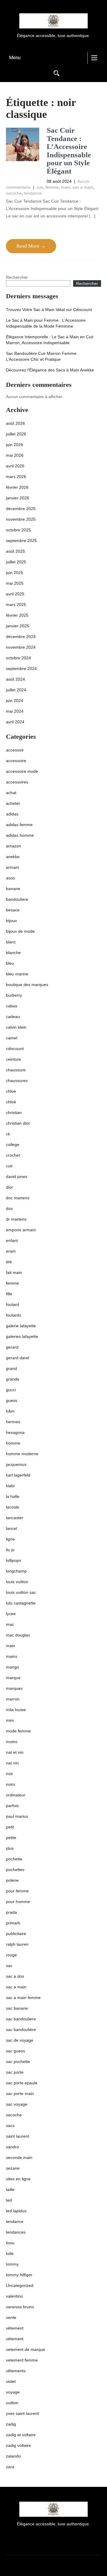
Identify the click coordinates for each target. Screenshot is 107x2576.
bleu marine (17, 974)
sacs (10, 2125)
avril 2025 (15, 594)
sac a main (83, 187)
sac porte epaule (22, 2083)
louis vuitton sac (21, 1592)
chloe (11, 1091)
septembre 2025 (21, 541)
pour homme (18, 1902)
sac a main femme (23, 1998)
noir (10, 1774)
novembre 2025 (21, 519)
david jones (17, 1176)
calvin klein (16, 1027)
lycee (11, 1614)
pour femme (17, 1891)
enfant (12, 1240)
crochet (13, 1155)
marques (14, 1688)
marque (13, 1678)
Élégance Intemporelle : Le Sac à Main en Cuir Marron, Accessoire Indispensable (50, 340)
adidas (12, 814)
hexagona (15, 1432)
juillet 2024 (16, 690)
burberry (14, 995)
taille (10, 2189)
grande (13, 1379)
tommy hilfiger (19, 2275)
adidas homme (20, 835)
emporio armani (21, 1230)
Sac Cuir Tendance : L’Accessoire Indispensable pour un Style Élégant (69, 151)
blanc (11, 942)
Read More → (31, 246)
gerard (12, 1347)
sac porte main (20, 2093)
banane (13, 889)
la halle (13, 1496)
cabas (12, 1006)
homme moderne (22, 1454)
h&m (10, 1411)
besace (13, 910)
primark (13, 1923)
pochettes (15, 1870)
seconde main (19, 2157)
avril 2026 (15, 466)
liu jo (10, 1550)
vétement (15, 2339)
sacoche (14, 193)
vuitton (12, 2403)
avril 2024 (15, 722)
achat (11, 793)
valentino (14, 2296)
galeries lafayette (22, 1336)
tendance (33, 193)
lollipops (14, 1560)
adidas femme (19, 825)
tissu (10, 2243)
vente (11, 2317)
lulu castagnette (21, 1603)
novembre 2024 (21, 647)
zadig (11, 2424)
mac (10, 1624)
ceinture (14, 1059)
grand (11, 1368)
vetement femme (22, 2360)
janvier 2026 (18, 498)
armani (12, 867)
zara (10, 2467)
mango (12, 1667)
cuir (40, 187)
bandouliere (17, 899)
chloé (11, 1102)
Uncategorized (20, 2285)
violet (11, 2381)
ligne (10, 1539)
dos (9, 1208)
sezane (13, 2168)
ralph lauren (17, 1944)
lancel (11, 1528)
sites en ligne (18, 2179)
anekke (13, 857)
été (9, 1262)
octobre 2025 (18, 530)
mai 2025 (15, 583)
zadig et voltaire (21, 2435)
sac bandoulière (21, 2030)
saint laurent (18, 2136)
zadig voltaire (18, 2445)
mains (12, 1656)
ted (9, 2200)
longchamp (16, 1571)
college (13, 1144)
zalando (13, 2456)
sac (9, 1966)
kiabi (10, 1486)
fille (9, 1294)
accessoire (16, 761)
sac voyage (17, 2104)
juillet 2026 (16, 434)
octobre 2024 (18, 658)
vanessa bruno (20, 2307)
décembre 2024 (21, 637)
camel (12, 1038)
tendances (16, 2232)
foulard (12, 1304)
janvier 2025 (18, 626)
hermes (13, 1422)
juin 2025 (15, 573)
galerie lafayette (21, 1326)
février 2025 (17, 615)
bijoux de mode (20, 931)
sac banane (17, 2008)
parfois (12, 1806)
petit (10, 1827)
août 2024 (15, 679)
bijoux (11, 921)
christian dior (18, 1123)
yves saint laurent (22, 2413)
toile (10, 2253)
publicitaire (16, 1934)
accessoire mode (22, 771)
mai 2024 (15, 711)
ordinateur (16, 1795)
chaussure (16, 1070)
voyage (13, 2392)
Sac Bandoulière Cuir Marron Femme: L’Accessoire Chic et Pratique (42, 356)
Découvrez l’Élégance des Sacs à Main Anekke (50, 370)
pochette (14, 1859)
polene (12, 1880)
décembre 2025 (21, 509)
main (66, 187)
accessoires (17, 782)
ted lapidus (16, 2211)
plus (10, 1848)
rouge (11, 1955)
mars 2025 (16, 605)
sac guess (15, 2051)
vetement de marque (26, 2349)
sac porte (15, 2072)
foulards (14, 1315)
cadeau (13, 1017)
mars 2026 (16, 477)
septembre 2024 (21, 669)
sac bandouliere (21, 2019)
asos (10, 878)
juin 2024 (15, 700)
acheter (13, 803)
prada (11, 1912)
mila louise (16, 1710)
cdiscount (15, 1049)
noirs (11, 1784)
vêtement (15, 2328)
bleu (10, 963)
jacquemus (16, 1464)
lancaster (15, 1518)
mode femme (18, 1731)
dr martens (16, 1219)
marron (13, 1699)
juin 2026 (15, 445)
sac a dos (15, 1976)
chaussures (17, 1081)
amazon (14, 846)
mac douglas (18, 1635)
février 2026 (17, 487)
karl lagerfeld (18, 1475)
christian (14, 1113)
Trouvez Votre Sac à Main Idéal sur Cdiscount (49, 310)
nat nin (12, 1763)
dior (10, 1187)
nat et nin (15, 1752)
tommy (12, 2264)
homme (13, 1443)
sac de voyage (20, 2040)
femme (52, 187)
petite (11, 1838)
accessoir (15, 750)
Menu (15, 58)
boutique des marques (27, 985)
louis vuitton (17, 1582)
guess (12, 1400)
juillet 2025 (16, 562)
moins (12, 1742)
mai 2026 (15, 455)
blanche (13, 953)
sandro (12, 2147)
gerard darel (18, 1358)
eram (11, 1251)
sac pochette (18, 2062)
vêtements (16, 2371)
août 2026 (15, 423)
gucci (11, 1390)
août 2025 (15, 551)
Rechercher (17, 277)
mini (10, 1720)
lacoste (13, 1507)
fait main (14, 1272)
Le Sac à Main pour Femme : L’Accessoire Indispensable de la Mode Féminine (46, 323)
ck (8, 1134)
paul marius (17, 1816)
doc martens (18, 1198)
